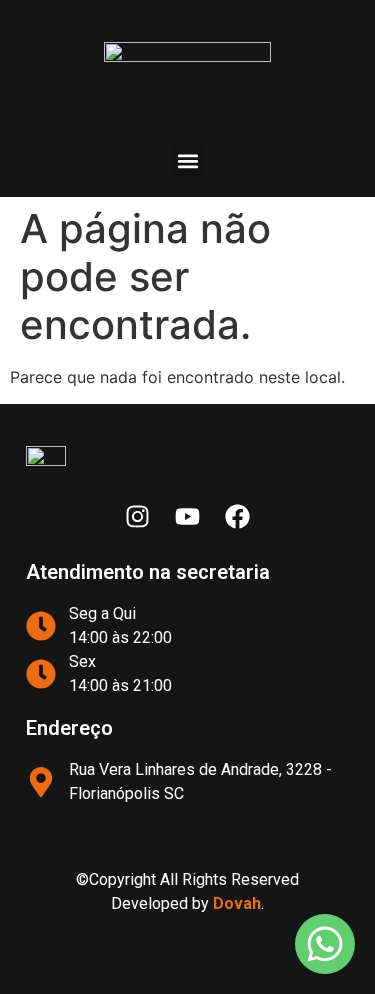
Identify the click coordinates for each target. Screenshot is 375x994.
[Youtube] (188, 517)
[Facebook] (238, 517)
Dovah (237, 903)
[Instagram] (138, 517)
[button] (187, 160)
